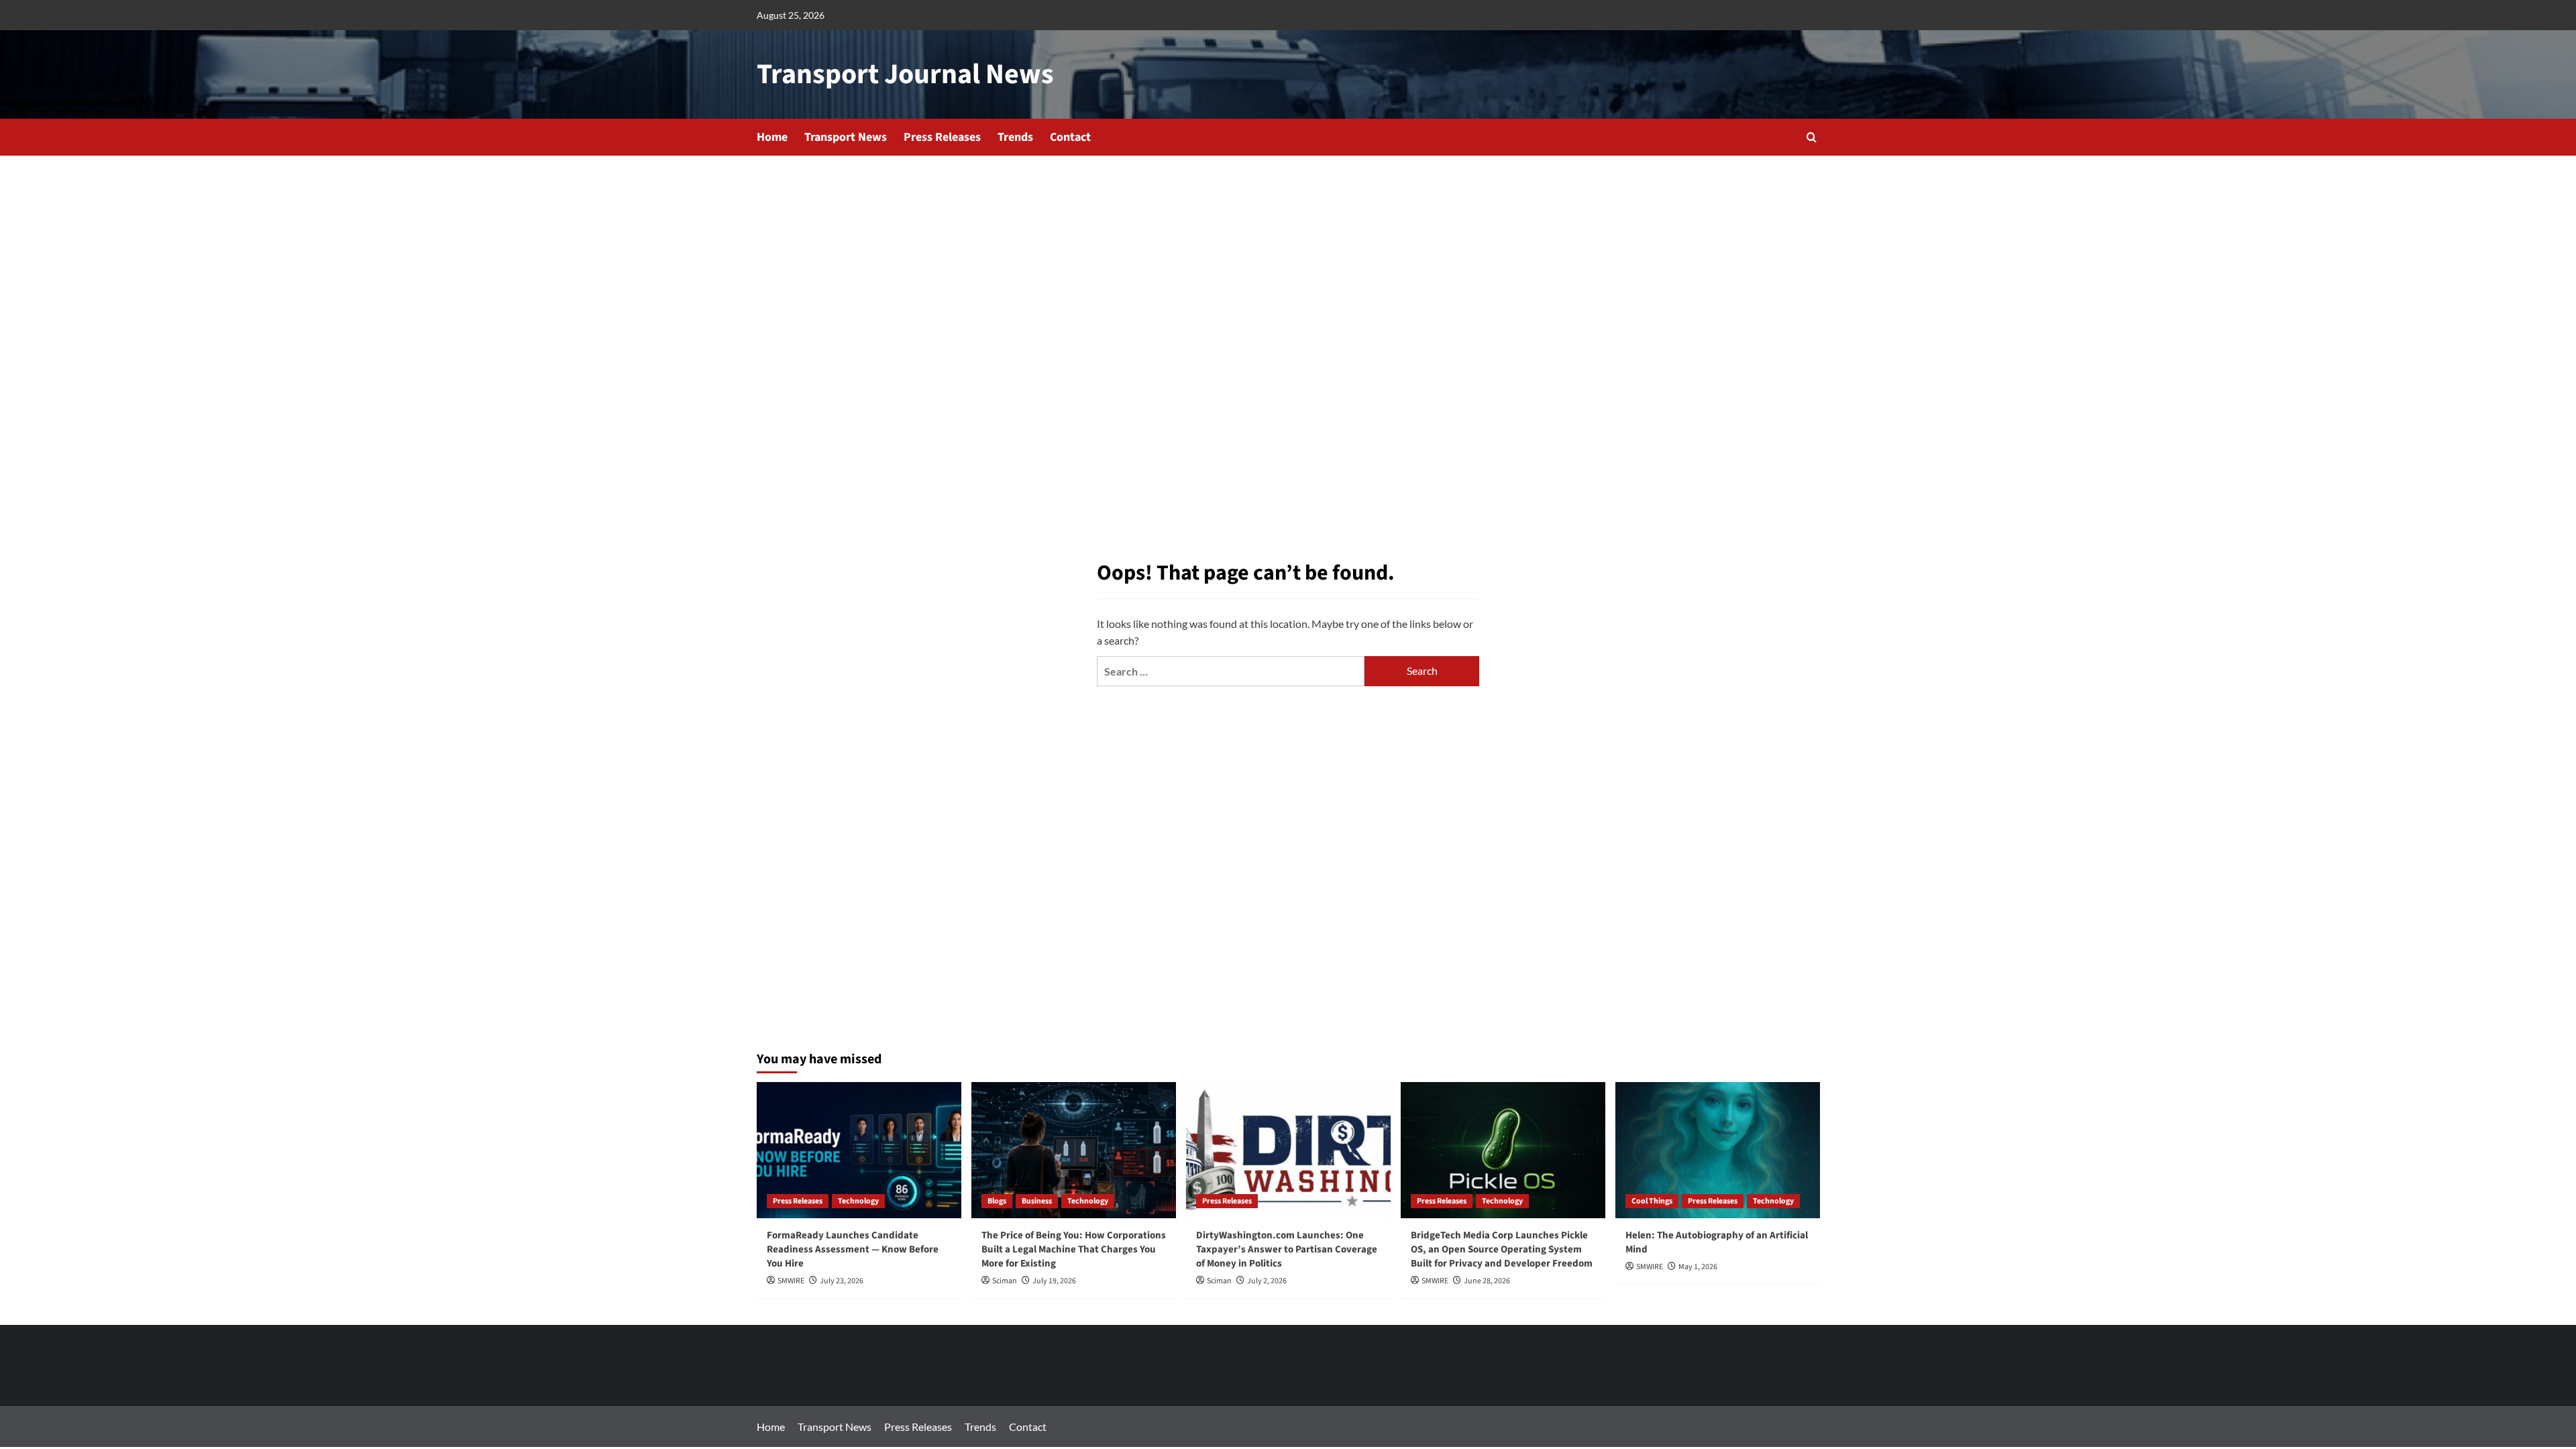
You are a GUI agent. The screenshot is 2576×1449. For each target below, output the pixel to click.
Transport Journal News (905, 74)
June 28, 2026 (1487, 1281)
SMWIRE (791, 1281)
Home (772, 137)
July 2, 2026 (1267, 1281)
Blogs (997, 1201)
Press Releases (942, 137)
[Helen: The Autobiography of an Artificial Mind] (1718, 1150)
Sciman (1005, 1281)
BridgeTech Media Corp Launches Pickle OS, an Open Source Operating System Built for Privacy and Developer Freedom (1502, 1249)
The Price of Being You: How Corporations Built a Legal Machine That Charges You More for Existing (1074, 1249)
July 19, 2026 (1054, 1281)
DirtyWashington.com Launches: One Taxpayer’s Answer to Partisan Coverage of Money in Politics (1287, 1249)
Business (1037, 1201)
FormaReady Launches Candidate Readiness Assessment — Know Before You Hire (853, 1249)
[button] (1812, 137)
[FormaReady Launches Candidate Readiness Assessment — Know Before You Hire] (859, 1150)
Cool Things (1652, 1201)
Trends (1015, 137)
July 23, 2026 (842, 1281)
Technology (858, 1201)
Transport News (846, 137)
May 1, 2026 (1698, 1267)
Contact (1070, 137)
